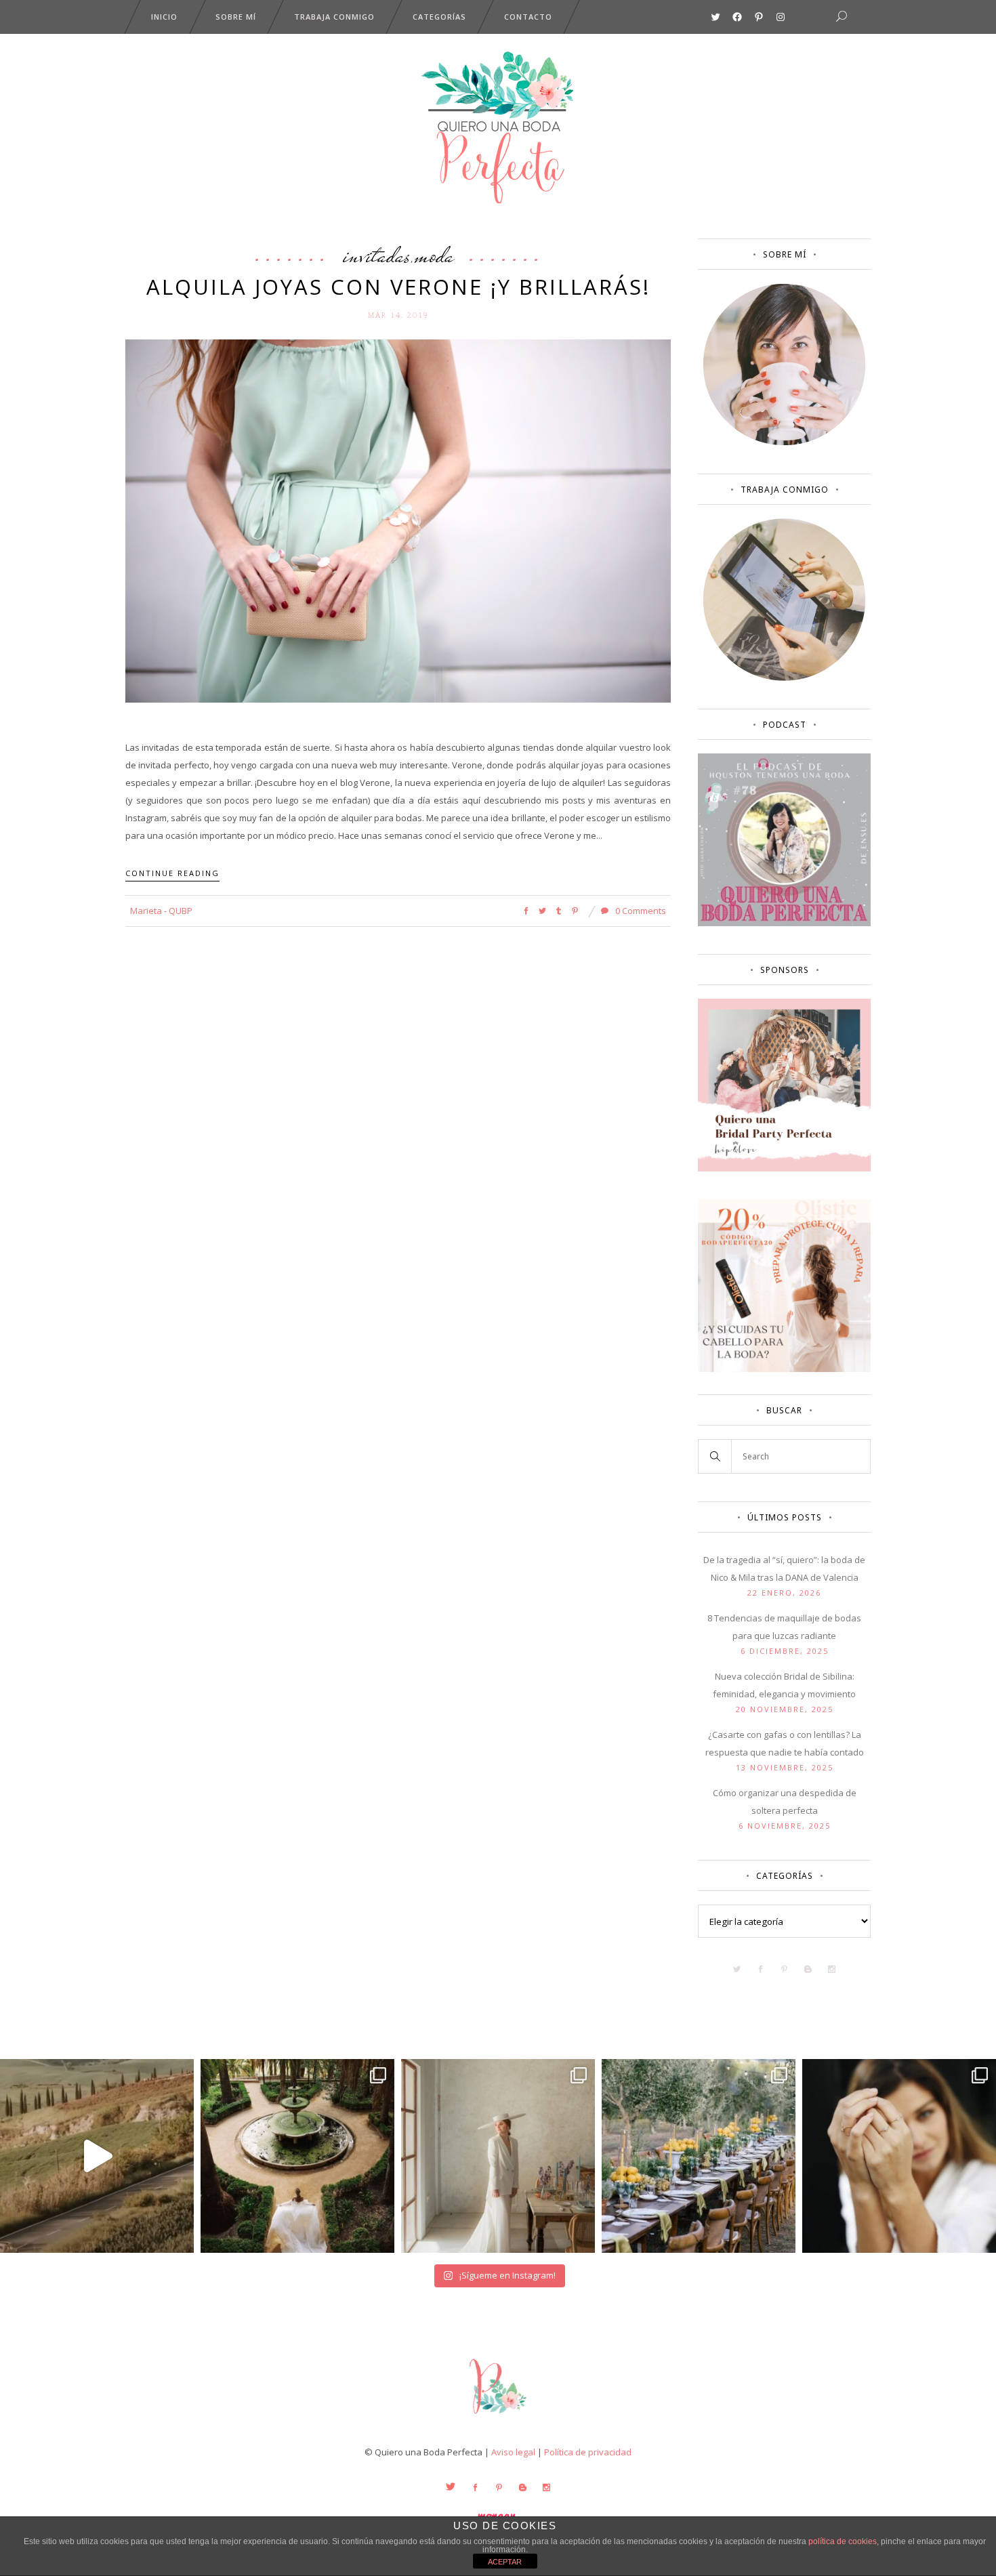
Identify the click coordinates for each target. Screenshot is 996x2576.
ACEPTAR (505, 2562)
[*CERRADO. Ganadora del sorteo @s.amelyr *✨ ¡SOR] (899, 2156)
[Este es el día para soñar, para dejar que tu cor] (297, 2156)
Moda (434, 255)
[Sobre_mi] (784, 442)
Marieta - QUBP (161, 911)
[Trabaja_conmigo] (784, 678)
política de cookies (843, 2541)
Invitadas (377, 255)
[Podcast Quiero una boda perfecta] (784, 923)
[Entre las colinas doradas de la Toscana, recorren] (97, 2156)
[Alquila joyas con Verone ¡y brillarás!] (398, 520)
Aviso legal (513, 2452)
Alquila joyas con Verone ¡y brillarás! (398, 287)
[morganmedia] (498, 2417)
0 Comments (640, 911)
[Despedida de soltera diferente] (784, 1168)
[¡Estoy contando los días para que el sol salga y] (699, 2156)
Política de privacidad (588, 2452)
